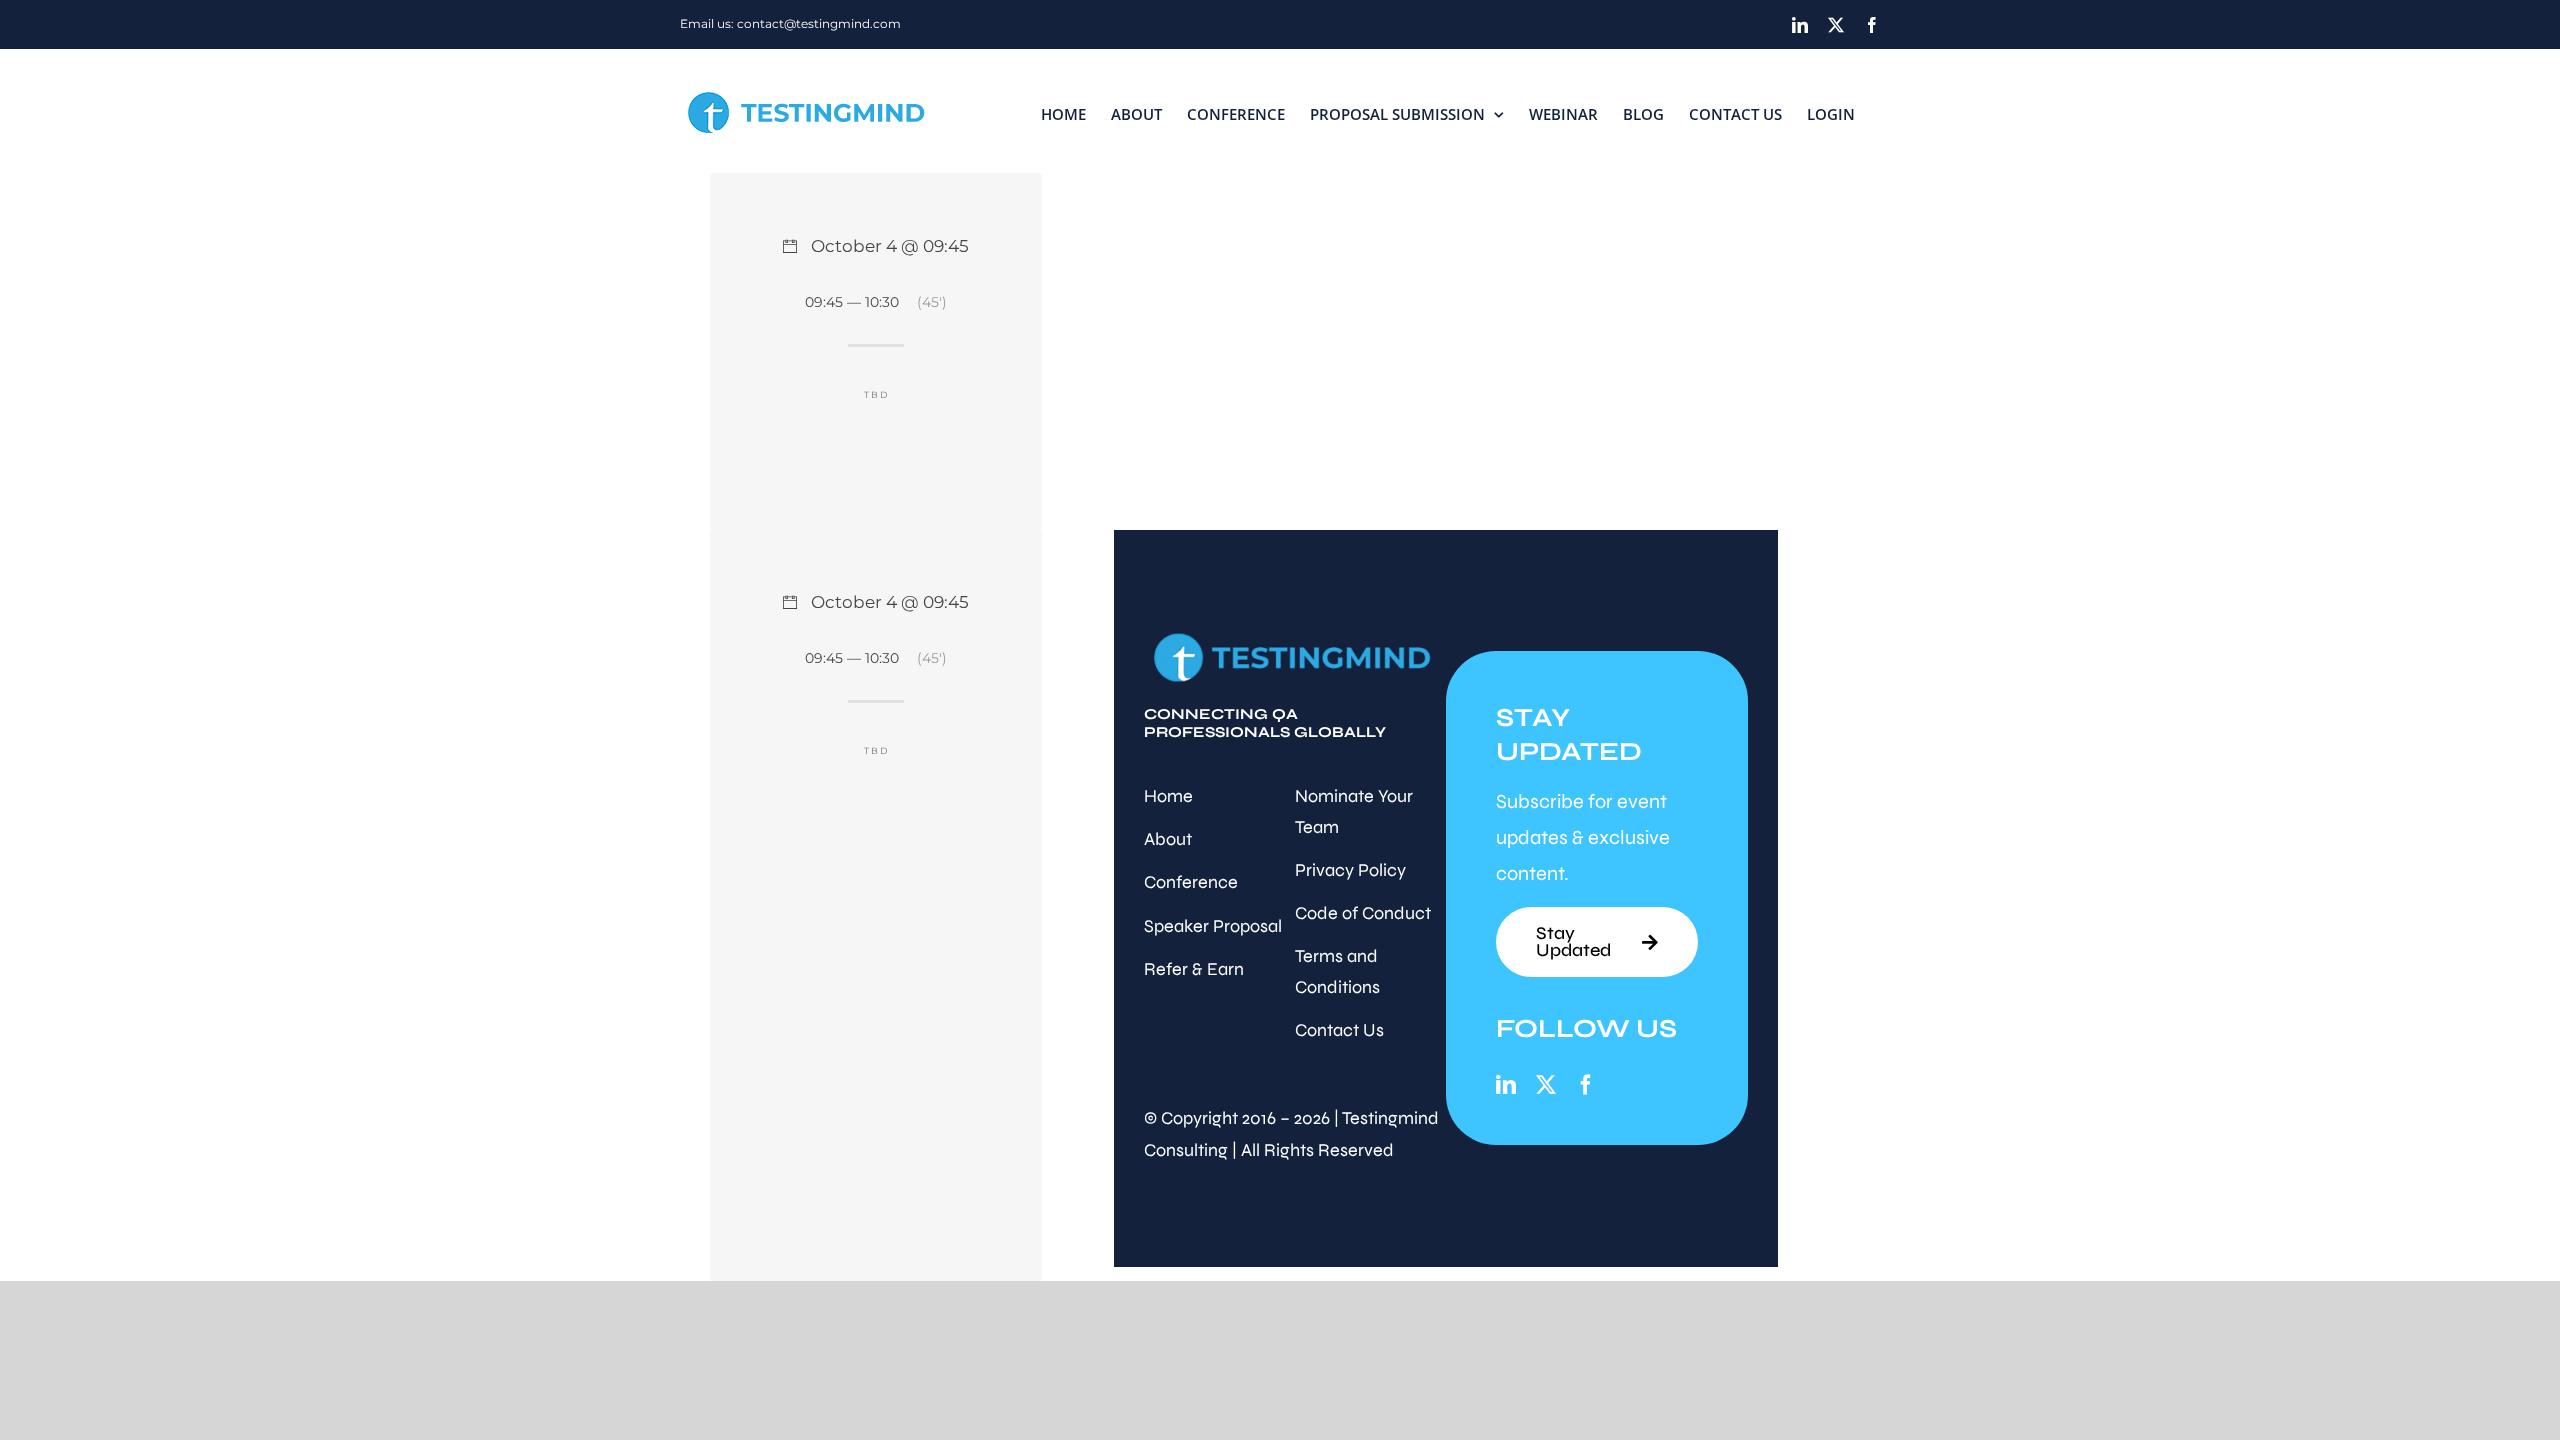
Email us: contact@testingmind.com (790, 23)
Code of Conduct (1363, 913)
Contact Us (1339, 1030)
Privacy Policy (1350, 870)
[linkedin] (1506, 1085)
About (1168, 839)
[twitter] (1546, 1085)
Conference (1191, 882)
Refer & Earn (1194, 969)
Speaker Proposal (1213, 926)
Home (1168, 796)
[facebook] (1586, 1085)
